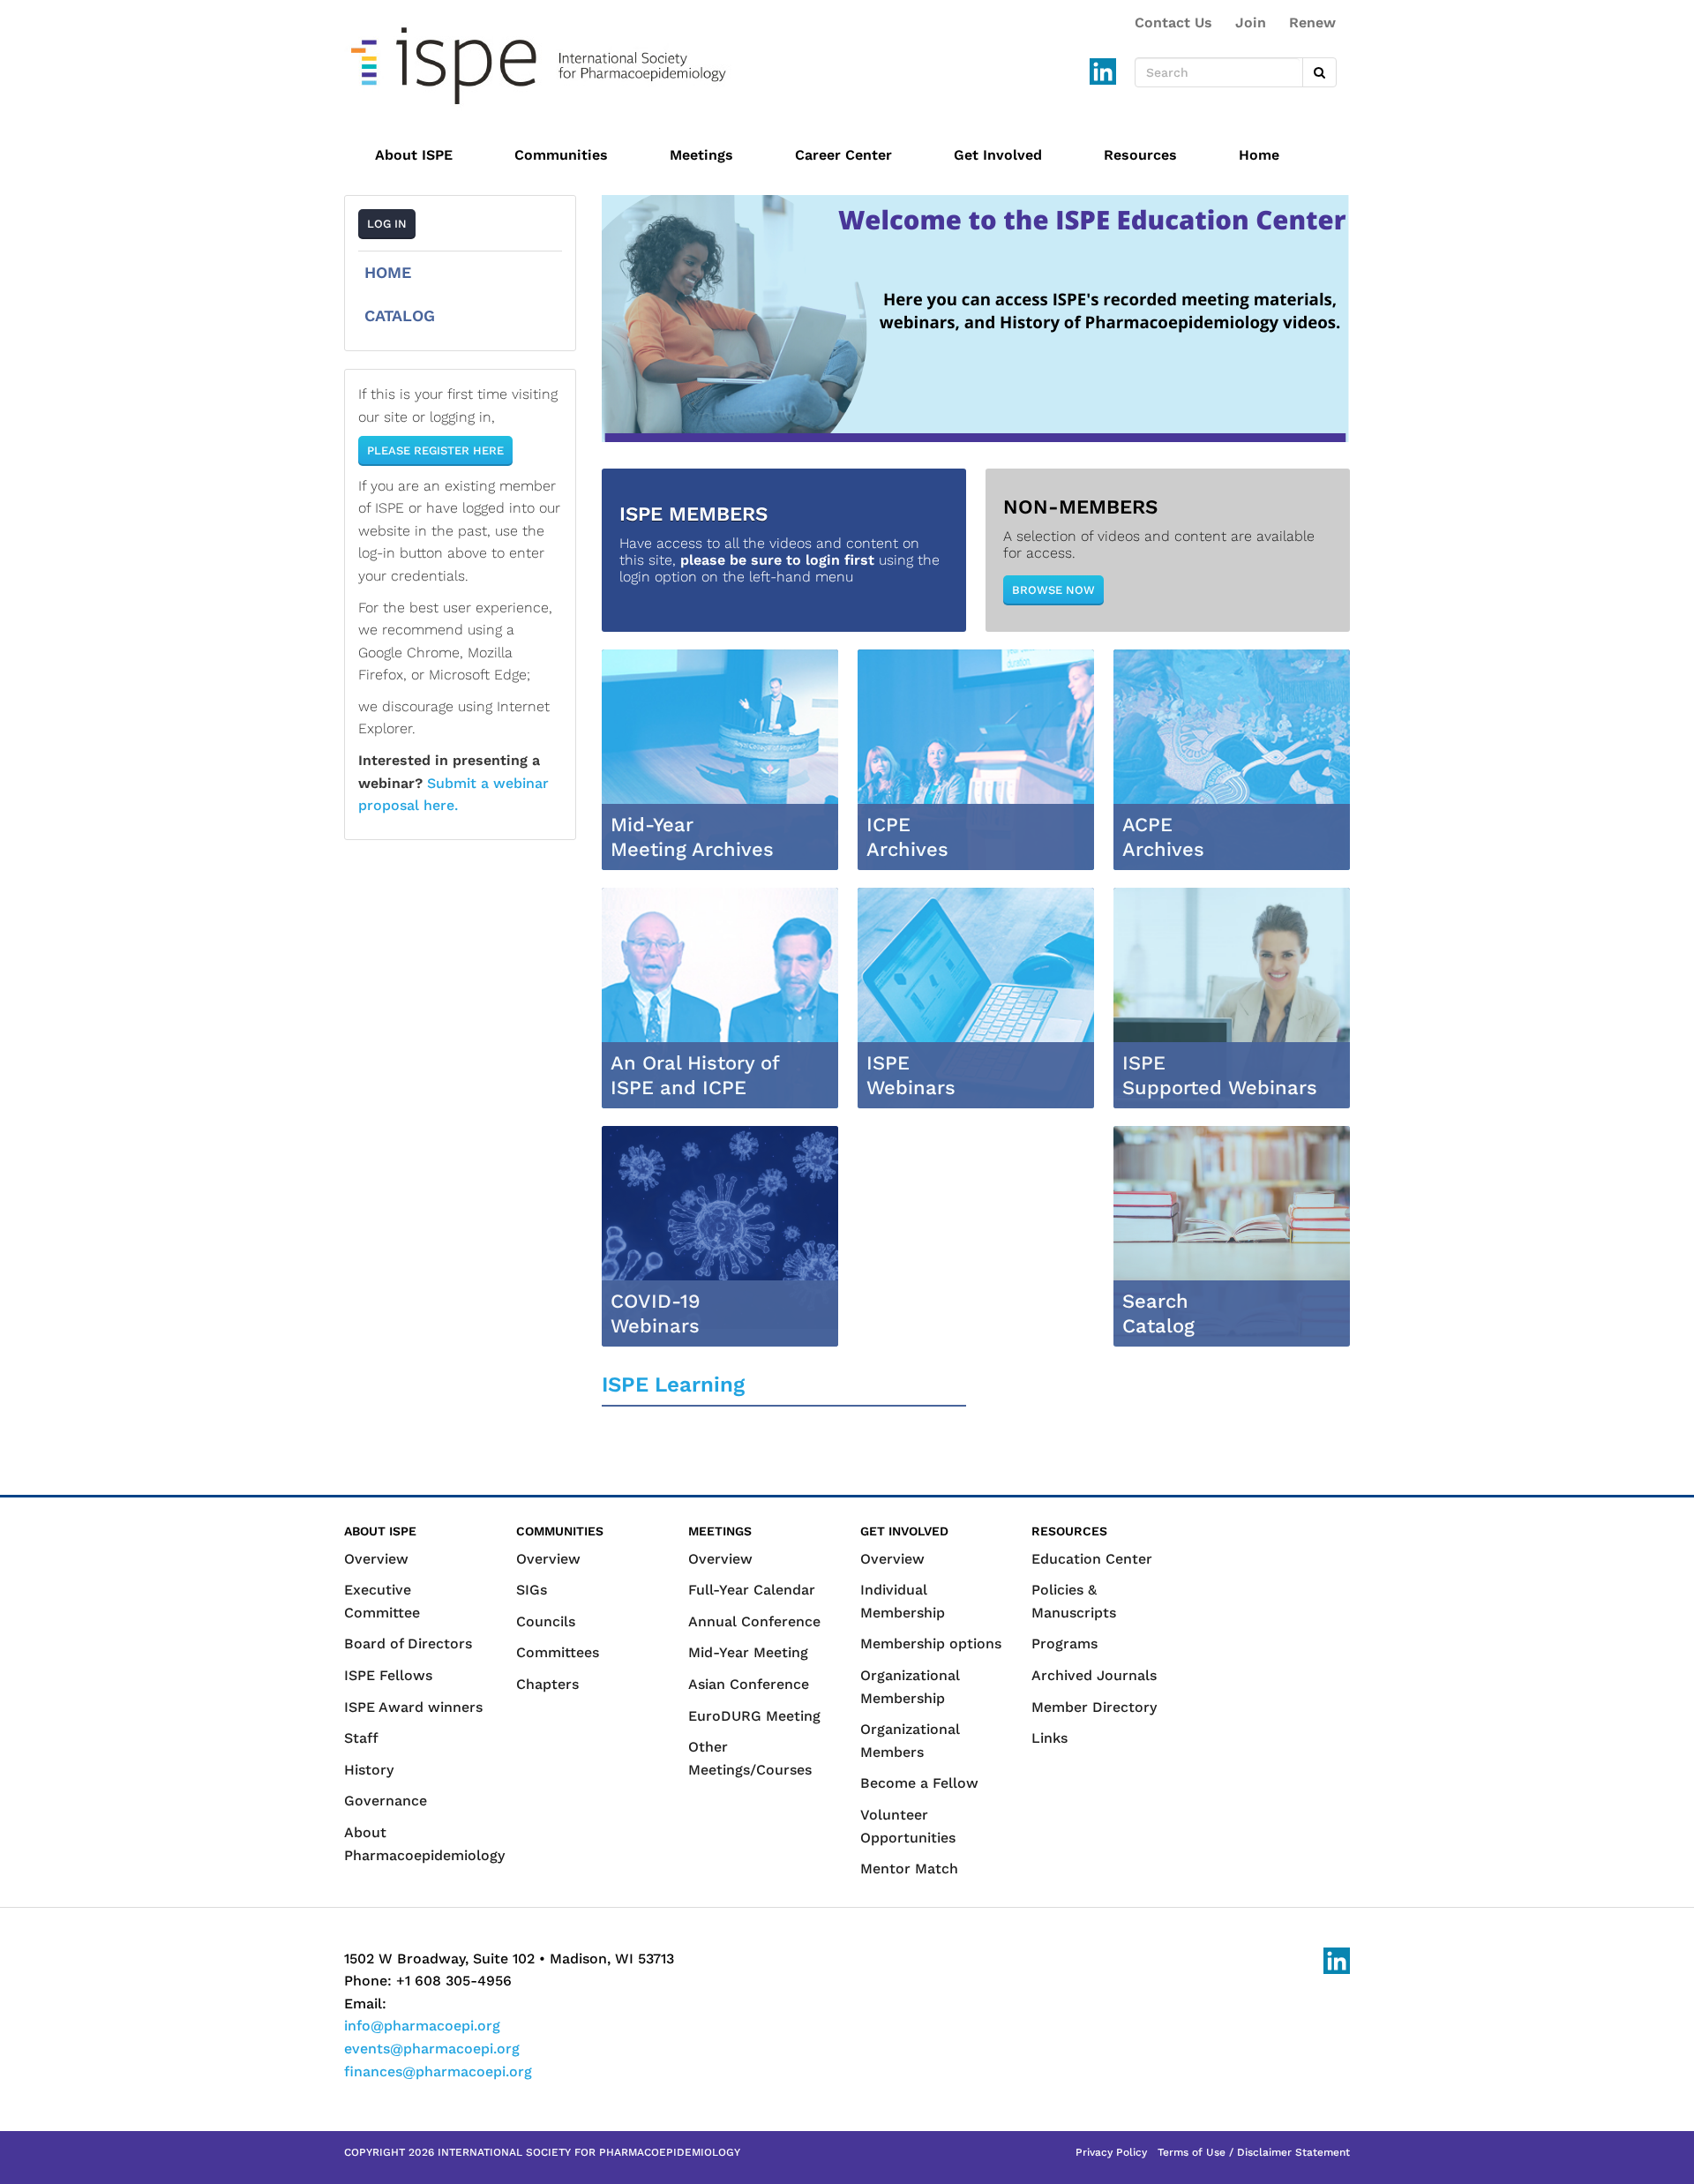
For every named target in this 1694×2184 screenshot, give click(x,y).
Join (1251, 23)
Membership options (931, 1644)
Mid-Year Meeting (748, 1652)
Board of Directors (408, 1644)
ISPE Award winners (413, 1707)
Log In (387, 224)
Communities (561, 155)
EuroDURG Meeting (754, 1716)
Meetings (701, 155)
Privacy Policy (1111, 2152)
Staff (361, 1738)
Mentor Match (909, 1869)
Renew (1312, 23)
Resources (1140, 155)
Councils (546, 1621)
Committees (558, 1652)
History (369, 1770)
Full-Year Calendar (752, 1590)
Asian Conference (749, 1684)
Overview (376, 1559)
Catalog (400, 315)
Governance (386, 1801)
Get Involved (998, 155)
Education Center (1092, 1559)
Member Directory (1094, 1707)
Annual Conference (754, 1621)
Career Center (843, 155)
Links (1049, 1738)
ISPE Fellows (388, 1675)
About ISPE (414, 155)
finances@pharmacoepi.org (438, 2071)
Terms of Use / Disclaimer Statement (1254, 2152)
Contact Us (1173, 23)
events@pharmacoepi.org (432, 2049)
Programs (1064, 1644)
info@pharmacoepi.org (422, 2026)
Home (1259, 155)
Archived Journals (1094, 1675)
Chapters (547, 1684)
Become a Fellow (919, 1783)
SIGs (532, 1590)
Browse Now (1053, 590)
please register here (435, 450)
